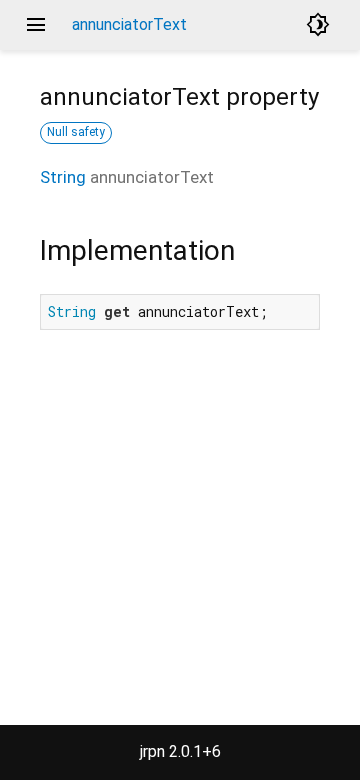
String (63, 177)
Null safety (76, 132)
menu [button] (36, 25)
